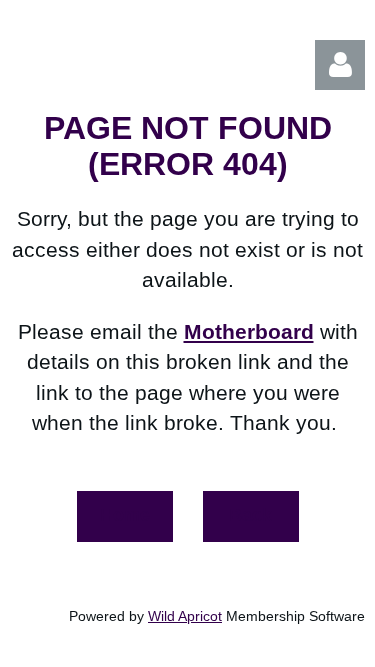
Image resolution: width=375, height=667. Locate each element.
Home (125, 515)
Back (250, 515)
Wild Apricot (185, 616)
